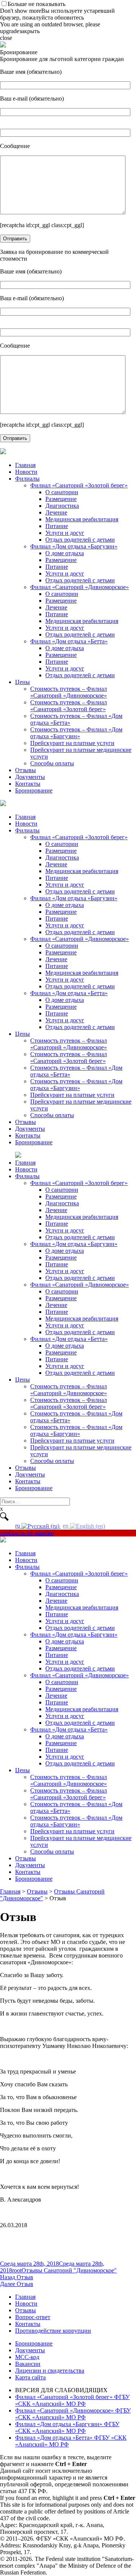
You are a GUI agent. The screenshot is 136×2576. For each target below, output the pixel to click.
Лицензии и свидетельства (50, 2371)
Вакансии (28, 2364)
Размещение (61, 499)
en (66, 1526)
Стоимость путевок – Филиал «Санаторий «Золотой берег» (69, 706)
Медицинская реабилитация (82, 519)
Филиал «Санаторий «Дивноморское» (80, 587)
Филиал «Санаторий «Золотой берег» (79, 485)
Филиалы (27, 479)
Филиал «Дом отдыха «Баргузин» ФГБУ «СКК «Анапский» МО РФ (67, 2427)
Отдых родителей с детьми (80, 540)
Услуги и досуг (65, 533)
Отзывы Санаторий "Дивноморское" (69, 2270)
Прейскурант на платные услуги (72, 743)
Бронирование (34, 790)
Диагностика (62, 506)
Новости (26, 472)
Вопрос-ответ (33, 2317)
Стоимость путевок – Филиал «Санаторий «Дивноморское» (69, 692)
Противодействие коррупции (53, 2331)
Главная (25, 465)
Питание (57, 526)
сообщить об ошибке (27, 1533)
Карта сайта (30, 2377)
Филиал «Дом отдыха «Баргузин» (74, 546)
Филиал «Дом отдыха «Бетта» (69, 641)
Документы (30, 777)
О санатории (62, 492)
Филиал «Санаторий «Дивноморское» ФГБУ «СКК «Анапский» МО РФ (73, 2414)
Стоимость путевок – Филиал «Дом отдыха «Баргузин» (76, 733)
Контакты (28, 784)
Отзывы (25, 770)
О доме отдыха (65, 553)
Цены (22, 682)
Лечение (56, 512)
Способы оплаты (52, 763)
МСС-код (27, 2357)
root (17, 2270)
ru (18, 1526)
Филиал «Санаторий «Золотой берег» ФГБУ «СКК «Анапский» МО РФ (72, 2400)
